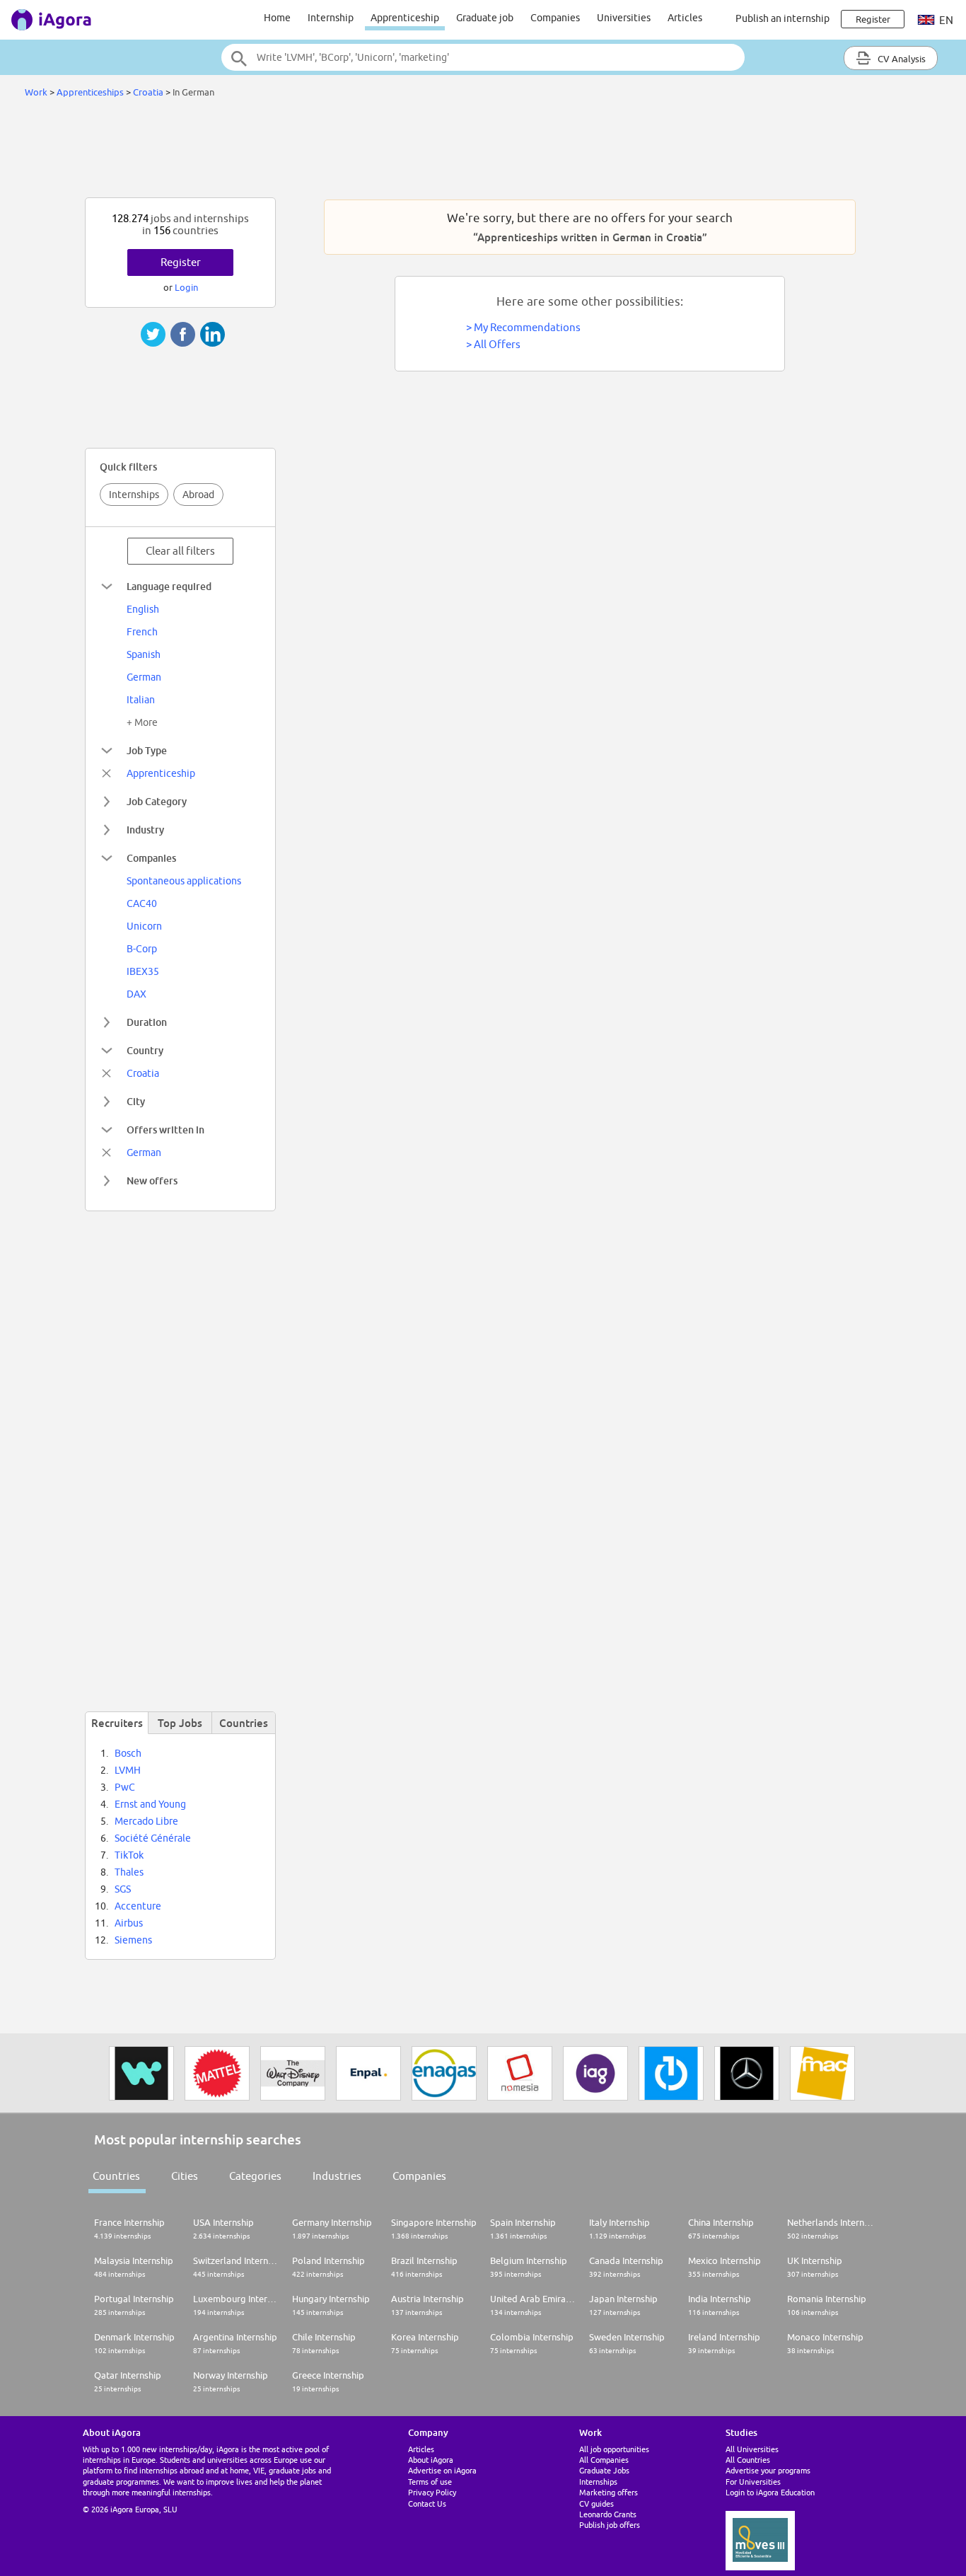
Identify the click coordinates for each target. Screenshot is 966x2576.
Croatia (148, 92)
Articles (685, 18)
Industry (145, 830)
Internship (331, 18)
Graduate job (485, 18)
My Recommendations (527, 327)
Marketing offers (609, 2492)
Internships (134, 495)
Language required (169, 586)
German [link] (144, 677)
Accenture (138, 1906)
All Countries (748, 2460)
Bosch (128, 1753)
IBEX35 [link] (143, 971)
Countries (116, 2176)
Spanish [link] (144, 654)
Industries (337, 2176)
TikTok (129, 1855)
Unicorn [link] (144, 926)
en (945, 20)
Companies (555, 18)
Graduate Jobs (604, 2470)
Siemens (133, 1940)
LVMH (128, 1770)
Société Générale (153, 1838)
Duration (147, 1022)
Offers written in (165, 1130)
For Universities (753, 2482)
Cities (185, 2176)
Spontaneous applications (184, 881)
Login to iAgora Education (770, 2492)
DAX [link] (136, 994)
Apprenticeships (90, 92)
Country (145, 1050)
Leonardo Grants (608, 2514)
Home (277, 18)
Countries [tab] (244, 1723)
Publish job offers (610, 2525)
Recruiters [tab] (117, 1723)
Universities (624, 18)
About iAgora (431, 2460)
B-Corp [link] (142, 949)
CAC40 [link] (142, 903)
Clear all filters (180, 551)
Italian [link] (141, 700)
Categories (255, 2176)
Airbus (129, 1923)
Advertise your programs (768, 2470)
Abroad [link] (198, 495)
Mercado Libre (146, 1821)
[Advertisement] (483, 151)
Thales (129, 1872)
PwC (125, 1787)
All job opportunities (614, 2449)
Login (186, 287)
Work (36, 92)
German (144, 1153)
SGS (123, 1889)
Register (181, 262)
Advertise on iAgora (442, 2470)
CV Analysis (901, 59)
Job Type (147, 750)
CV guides (597, 2503)
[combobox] (483, 57)
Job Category (157, 801)
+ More (142, 722)
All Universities (752, 2449)
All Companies (604, 2460)
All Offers (497, 344)
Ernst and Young (150, 1804)
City (136, 1101)
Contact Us (427, 2503)
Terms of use (430, 2482)
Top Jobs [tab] (180, 1723)
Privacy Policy (432, 2492)
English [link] (143, 609)
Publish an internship (782, 18)
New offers (152, 1180)
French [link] (142, 632)
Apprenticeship (405, 18)
